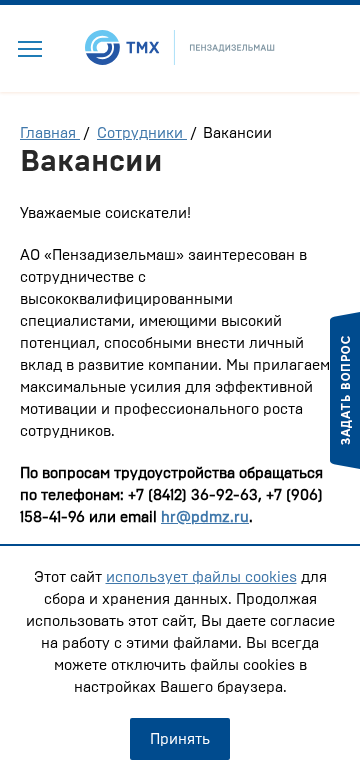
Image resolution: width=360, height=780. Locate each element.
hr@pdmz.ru (205, 517)
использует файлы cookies (201, 577)
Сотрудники (142, 133)
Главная (50, 133)
